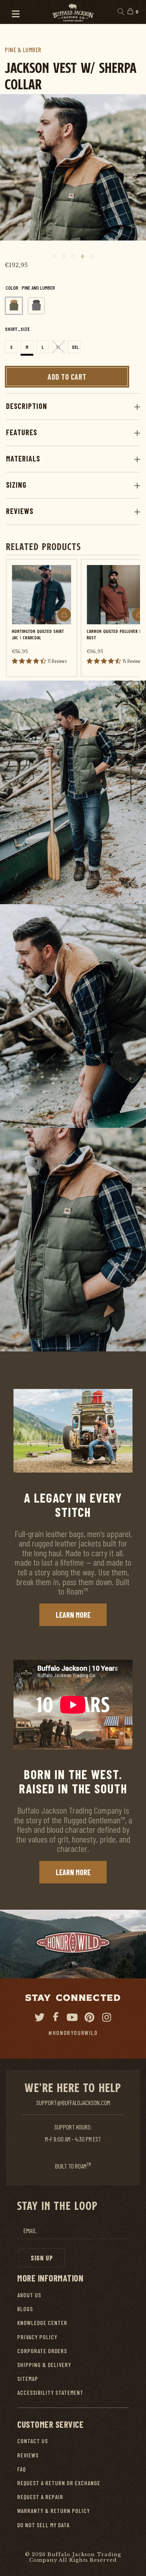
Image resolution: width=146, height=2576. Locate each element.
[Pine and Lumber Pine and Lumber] (14, 306)
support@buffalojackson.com (73, 2103)
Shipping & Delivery (44, 2365)
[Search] (120, 12)
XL (58, 347)
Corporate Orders (42, 2351)
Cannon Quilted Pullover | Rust (114, 634)
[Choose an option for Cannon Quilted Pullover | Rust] (139, 615)
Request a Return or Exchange (59, 2483)
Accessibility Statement (50, 2392)
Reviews (20, 511)
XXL (75, 347)
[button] (12, 12)
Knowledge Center (42, 2323)
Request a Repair (40, 2497)
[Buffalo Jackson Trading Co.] (73, 12)
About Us (29, 2295)
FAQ (22, 2469)
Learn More (73, 1615)
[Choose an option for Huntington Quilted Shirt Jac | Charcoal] (64, 615)
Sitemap (28, 2378)
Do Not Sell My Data (43, 2525)
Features (22, 432)
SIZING (16, 485)
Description (27, 406)
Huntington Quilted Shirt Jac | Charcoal (38, 634)
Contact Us (33, 2441)
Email (30, 2231)
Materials (23, 458)
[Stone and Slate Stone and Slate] (36, 306)
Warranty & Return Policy (54, 2511)
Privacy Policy (37, 2337)
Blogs (25, 2309)
